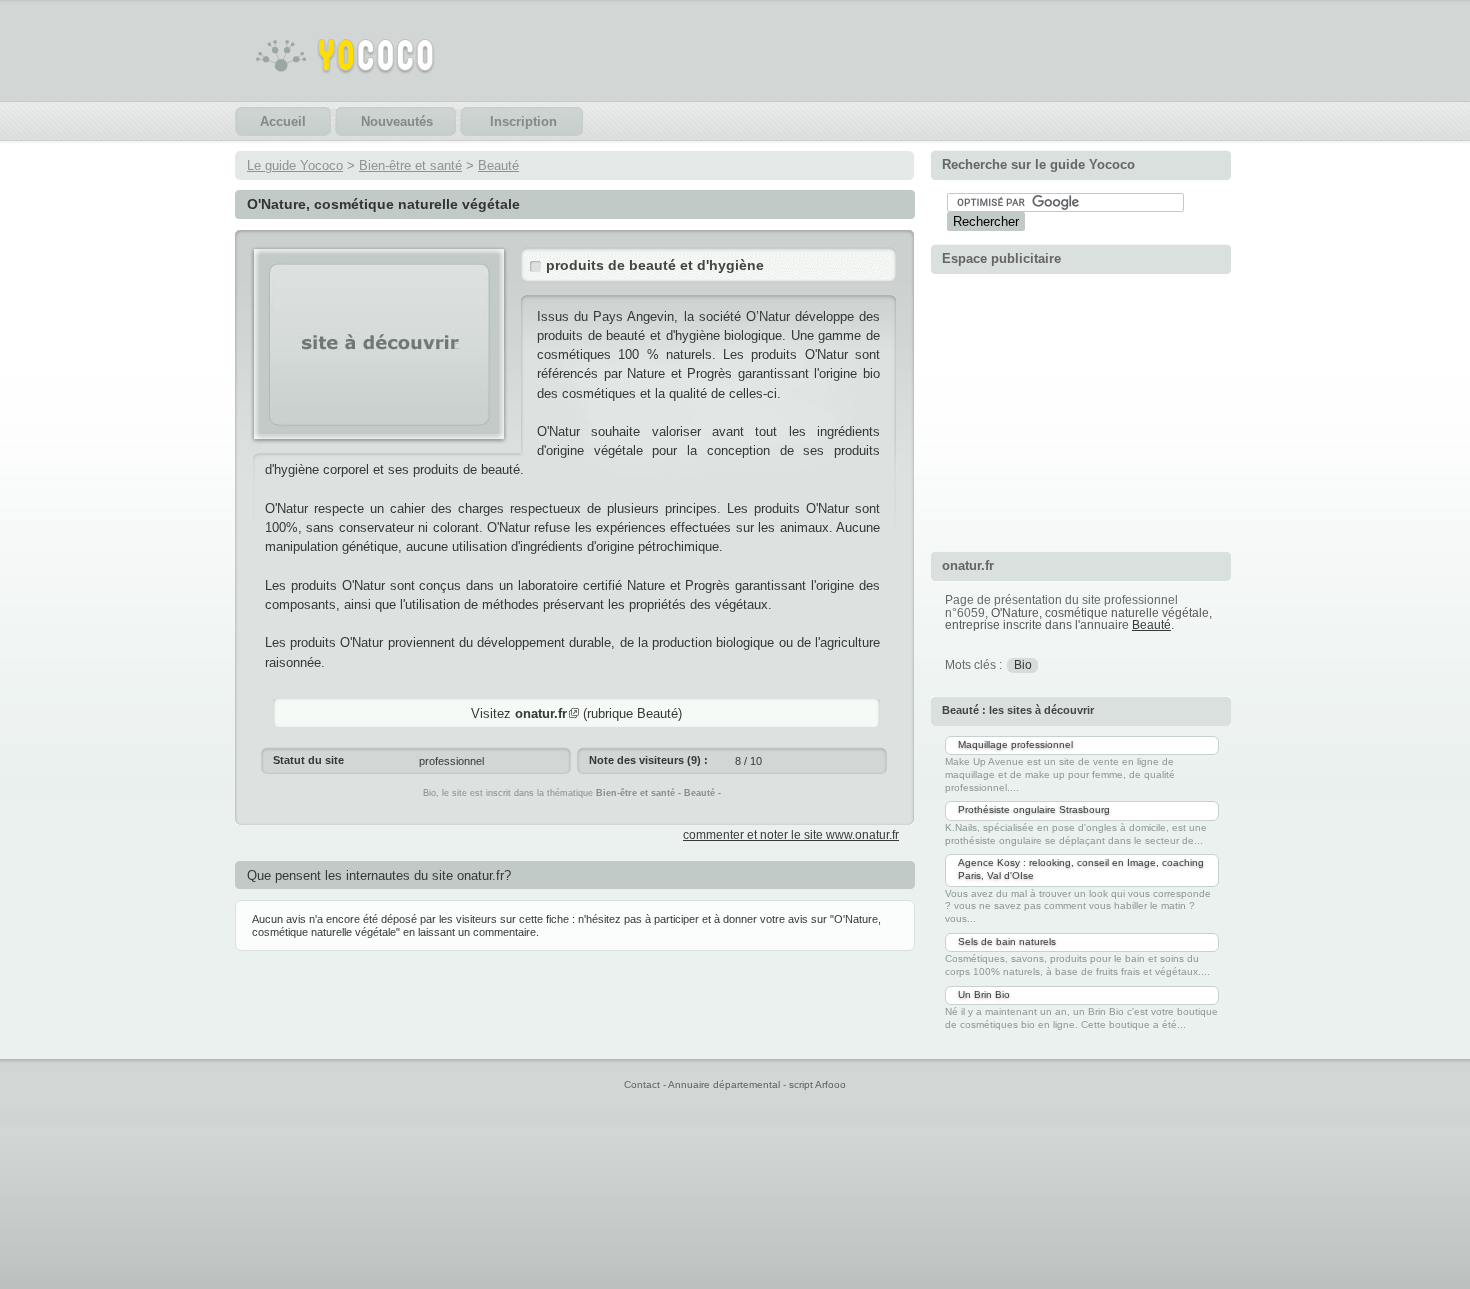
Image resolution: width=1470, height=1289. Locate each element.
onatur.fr (541, 713)
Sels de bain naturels (1007, 941)
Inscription (523, 121)
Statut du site (308, 760)
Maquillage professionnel (1015, 744)
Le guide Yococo (295, 165)
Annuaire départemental (724, 1084)
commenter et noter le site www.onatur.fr (791, 835)
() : (648, 760)
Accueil (283, 121)
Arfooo (830, 1084)
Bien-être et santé (410, 165)
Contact (642, 1084)
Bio (1023, 665)
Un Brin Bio (984, 994)
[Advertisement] (1081, 410)
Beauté (498, 165)
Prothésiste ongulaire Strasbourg (1034, 809)
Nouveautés (397, 121)
